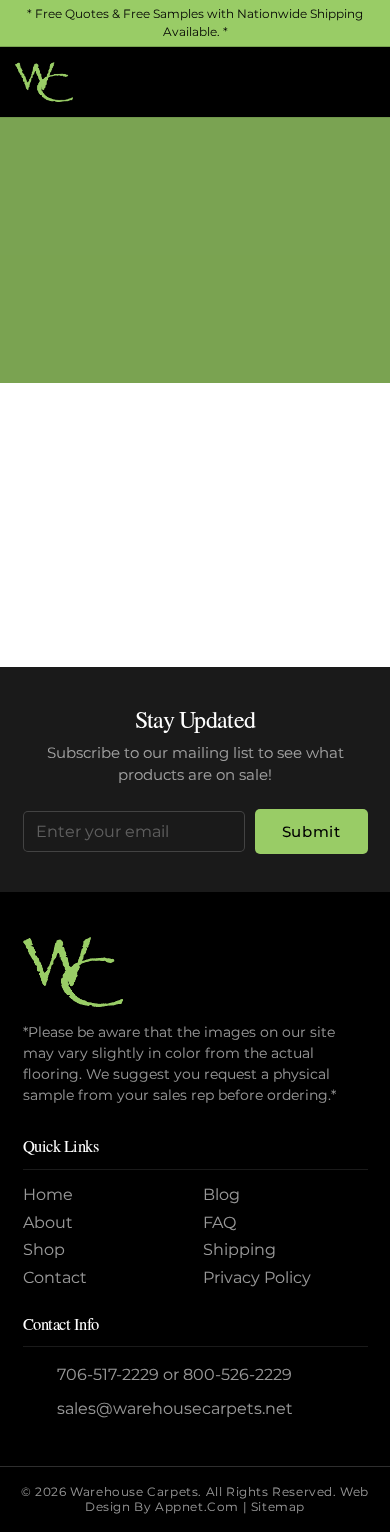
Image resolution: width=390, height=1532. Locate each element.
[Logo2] (44, 82)
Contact (55, 1277)
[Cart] (353, 82)
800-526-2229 (237, 1374)
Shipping (239, 1249)
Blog (221, 1194)
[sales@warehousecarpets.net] (40, 1409)
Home (117, 278)
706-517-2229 (108, 1374)
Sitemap (278, 1506)
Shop (44, 1249)
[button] (309, 82)
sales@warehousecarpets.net (175, 1408)
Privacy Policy (257, 1277)
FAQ (219, 1222)
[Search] (347, 554)
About (48, 1222)
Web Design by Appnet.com (227, 1498)
